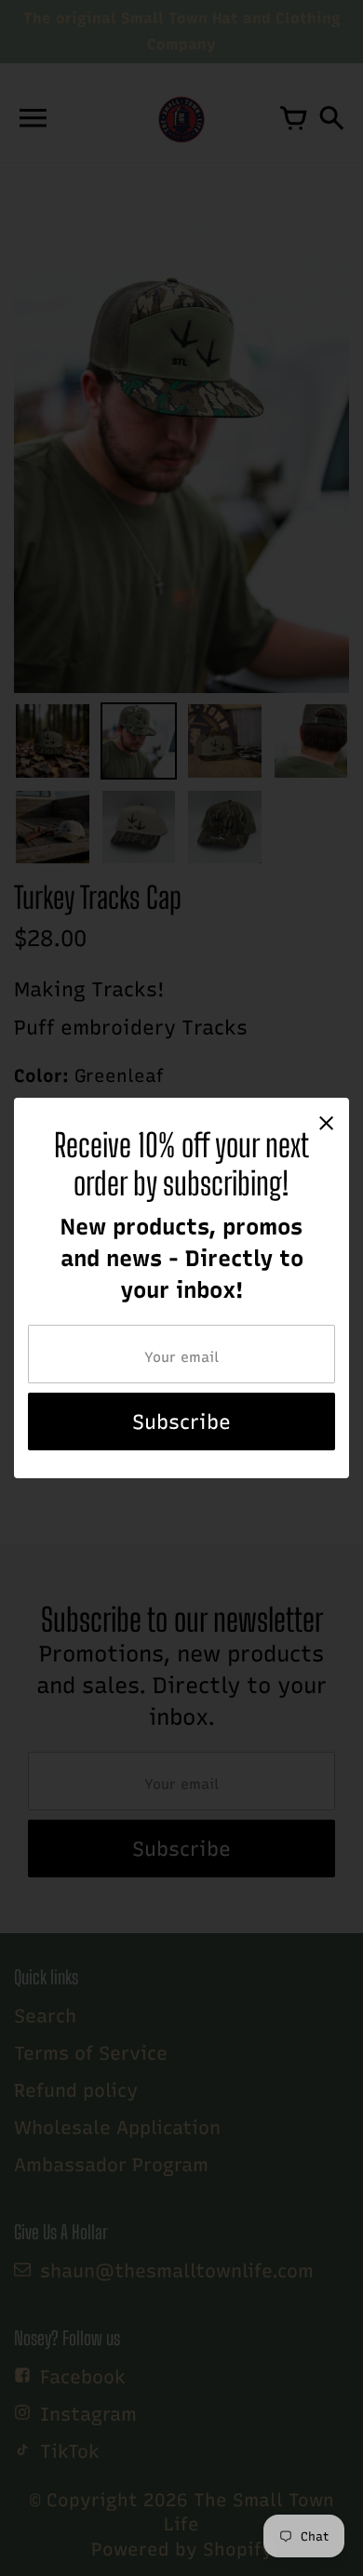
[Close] (326, 1122)
